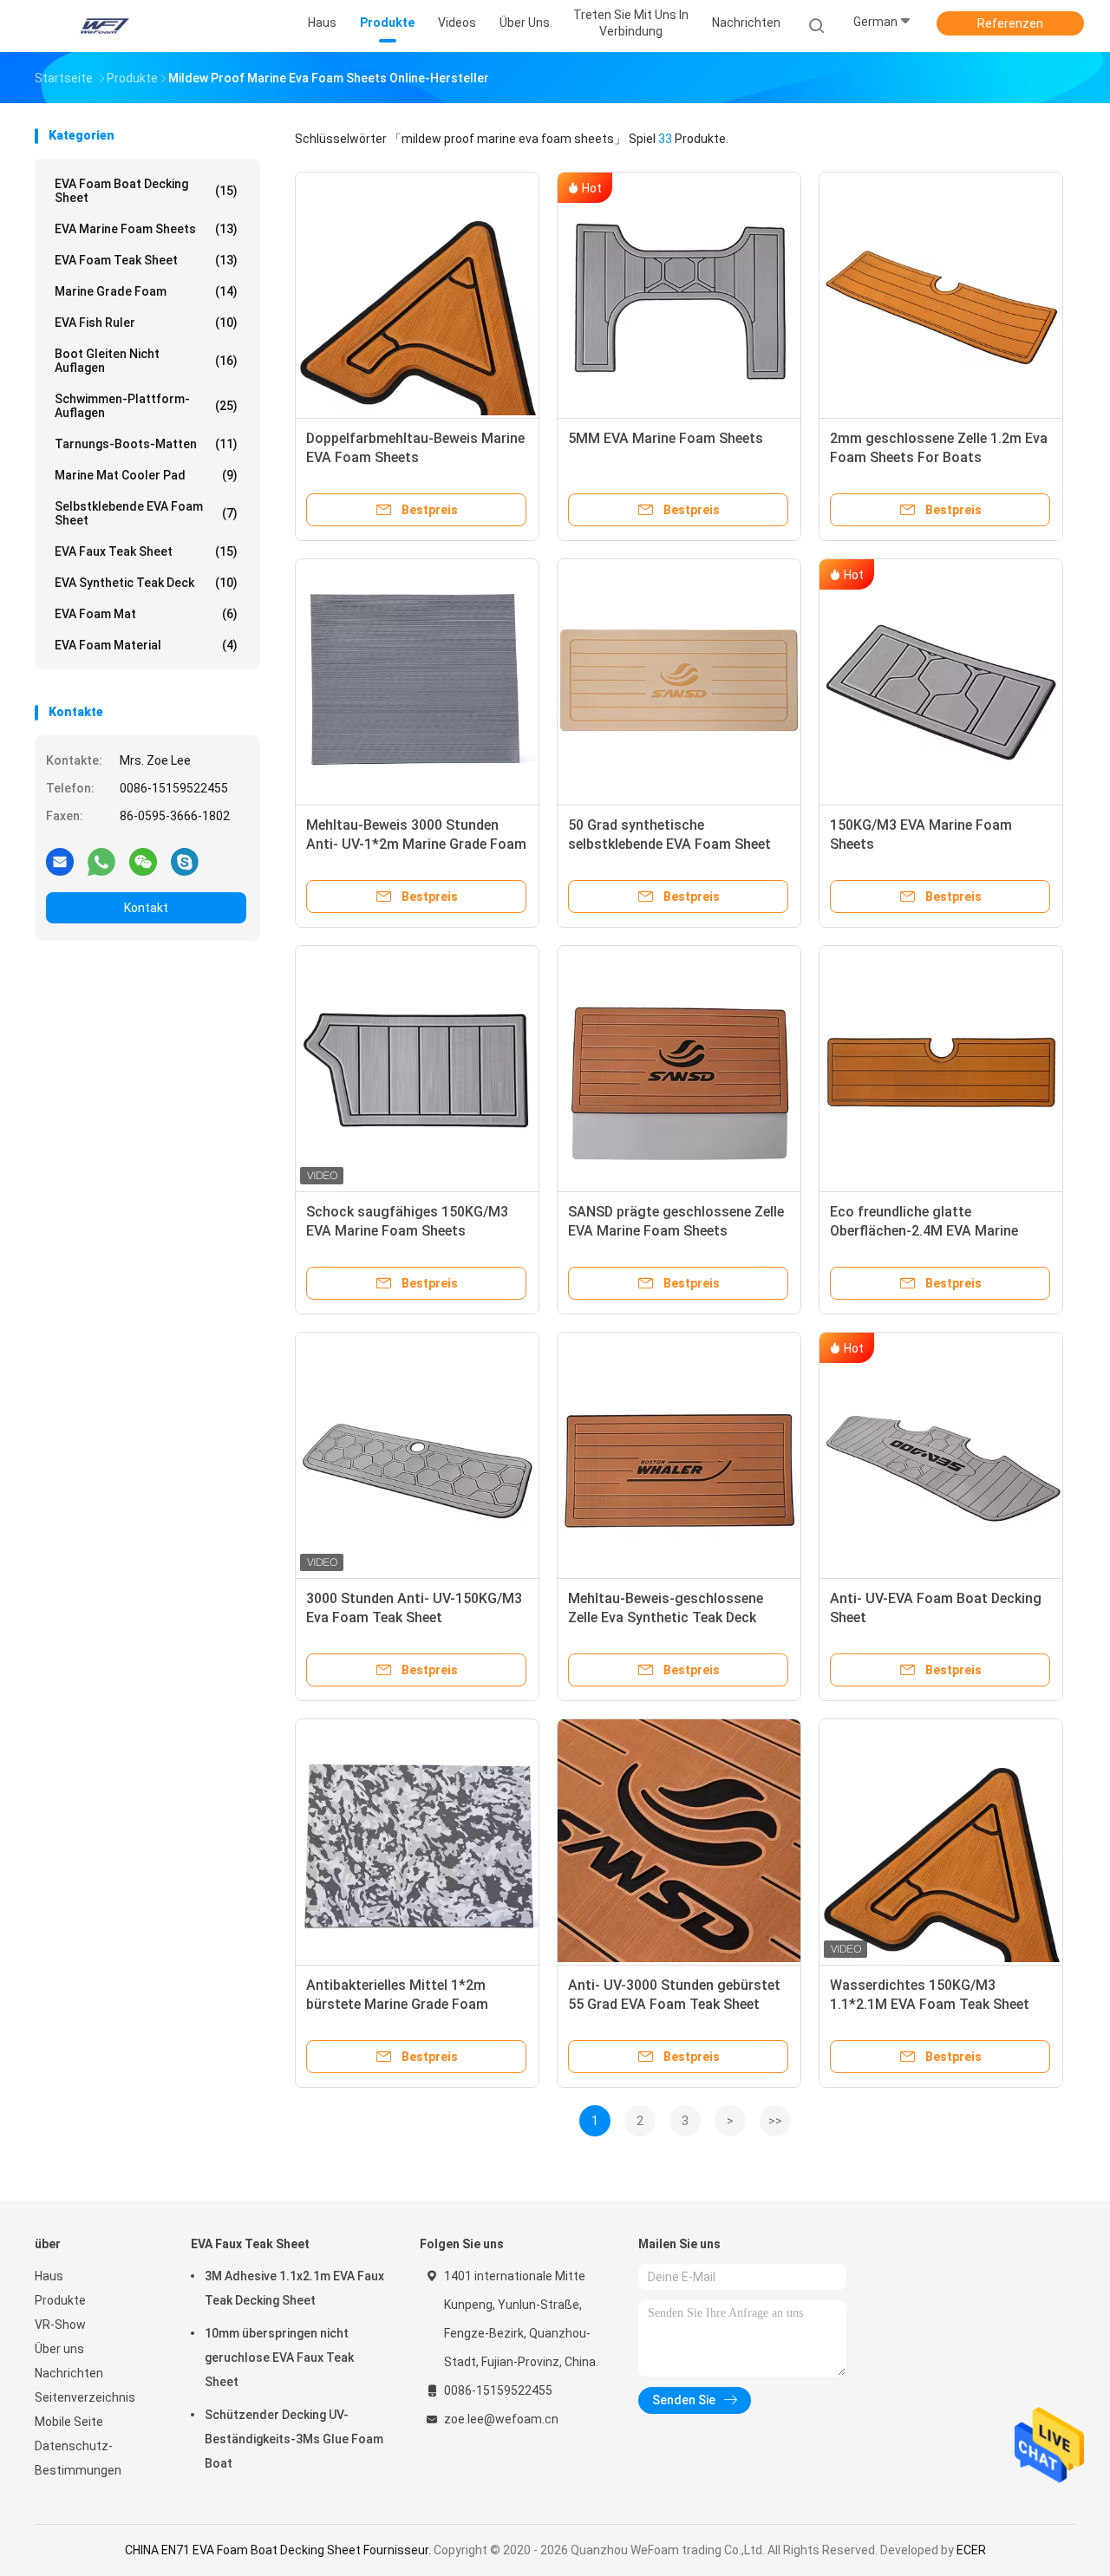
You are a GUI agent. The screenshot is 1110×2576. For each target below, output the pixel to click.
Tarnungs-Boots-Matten (146, 444)
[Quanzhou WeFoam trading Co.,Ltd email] (60, 861)
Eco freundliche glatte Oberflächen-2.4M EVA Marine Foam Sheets (924, 1231)
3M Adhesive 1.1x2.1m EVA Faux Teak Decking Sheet (294, 2288)
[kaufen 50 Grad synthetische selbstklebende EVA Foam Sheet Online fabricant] (679, 681)
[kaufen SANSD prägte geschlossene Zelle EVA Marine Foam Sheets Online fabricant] (679, 1067)
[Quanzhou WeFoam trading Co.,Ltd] (102, 26)
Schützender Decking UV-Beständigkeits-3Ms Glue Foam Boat (294, 2439)
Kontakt (146, 908)
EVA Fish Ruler (146, 323)
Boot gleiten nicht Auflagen (146, 361)
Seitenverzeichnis (85, 2397)
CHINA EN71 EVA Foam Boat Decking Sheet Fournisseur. (279, 2550)
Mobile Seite (69, 2422)
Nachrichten (69, 2373)
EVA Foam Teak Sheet (146, 260)
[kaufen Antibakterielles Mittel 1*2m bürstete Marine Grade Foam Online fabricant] (417, 1841)
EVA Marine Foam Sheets (146, 229)
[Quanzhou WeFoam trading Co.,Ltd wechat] (143, 861)
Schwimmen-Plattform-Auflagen (146, 406)
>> (775, 2121)
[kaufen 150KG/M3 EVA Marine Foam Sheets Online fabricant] (941, 681)
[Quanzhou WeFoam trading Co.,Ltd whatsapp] (101, 861)
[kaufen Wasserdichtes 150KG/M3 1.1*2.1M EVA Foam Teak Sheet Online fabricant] (941, 1841)
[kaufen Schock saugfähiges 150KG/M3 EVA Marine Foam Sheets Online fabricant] (417, 1067)
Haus (49, 2276)
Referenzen (1010, 23)
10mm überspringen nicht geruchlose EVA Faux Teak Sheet (279, 2358)
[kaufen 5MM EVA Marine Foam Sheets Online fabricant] (679, 294)
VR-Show (60, 2325)
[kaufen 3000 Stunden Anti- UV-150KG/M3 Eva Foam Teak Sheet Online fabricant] (417, 1454)
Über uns (59, 2349)
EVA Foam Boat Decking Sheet (146, 191)
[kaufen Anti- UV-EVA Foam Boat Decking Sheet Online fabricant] (941, 1454)
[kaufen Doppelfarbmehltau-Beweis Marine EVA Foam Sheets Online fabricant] (417, 294)
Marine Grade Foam (146, 291)
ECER (971, 2550)
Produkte (60, 2300)
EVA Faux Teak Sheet (146, 551)
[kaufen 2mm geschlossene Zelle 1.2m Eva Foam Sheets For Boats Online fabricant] (941, 294)
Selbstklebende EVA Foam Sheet (146, 513)
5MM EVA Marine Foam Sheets (666, 438)
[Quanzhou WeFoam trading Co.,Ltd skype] (185, 861)
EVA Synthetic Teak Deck (146, 583)
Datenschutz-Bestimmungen (78, 2458)
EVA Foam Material (146, 645)
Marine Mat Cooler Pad (146, 475)
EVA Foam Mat (146, 614)
